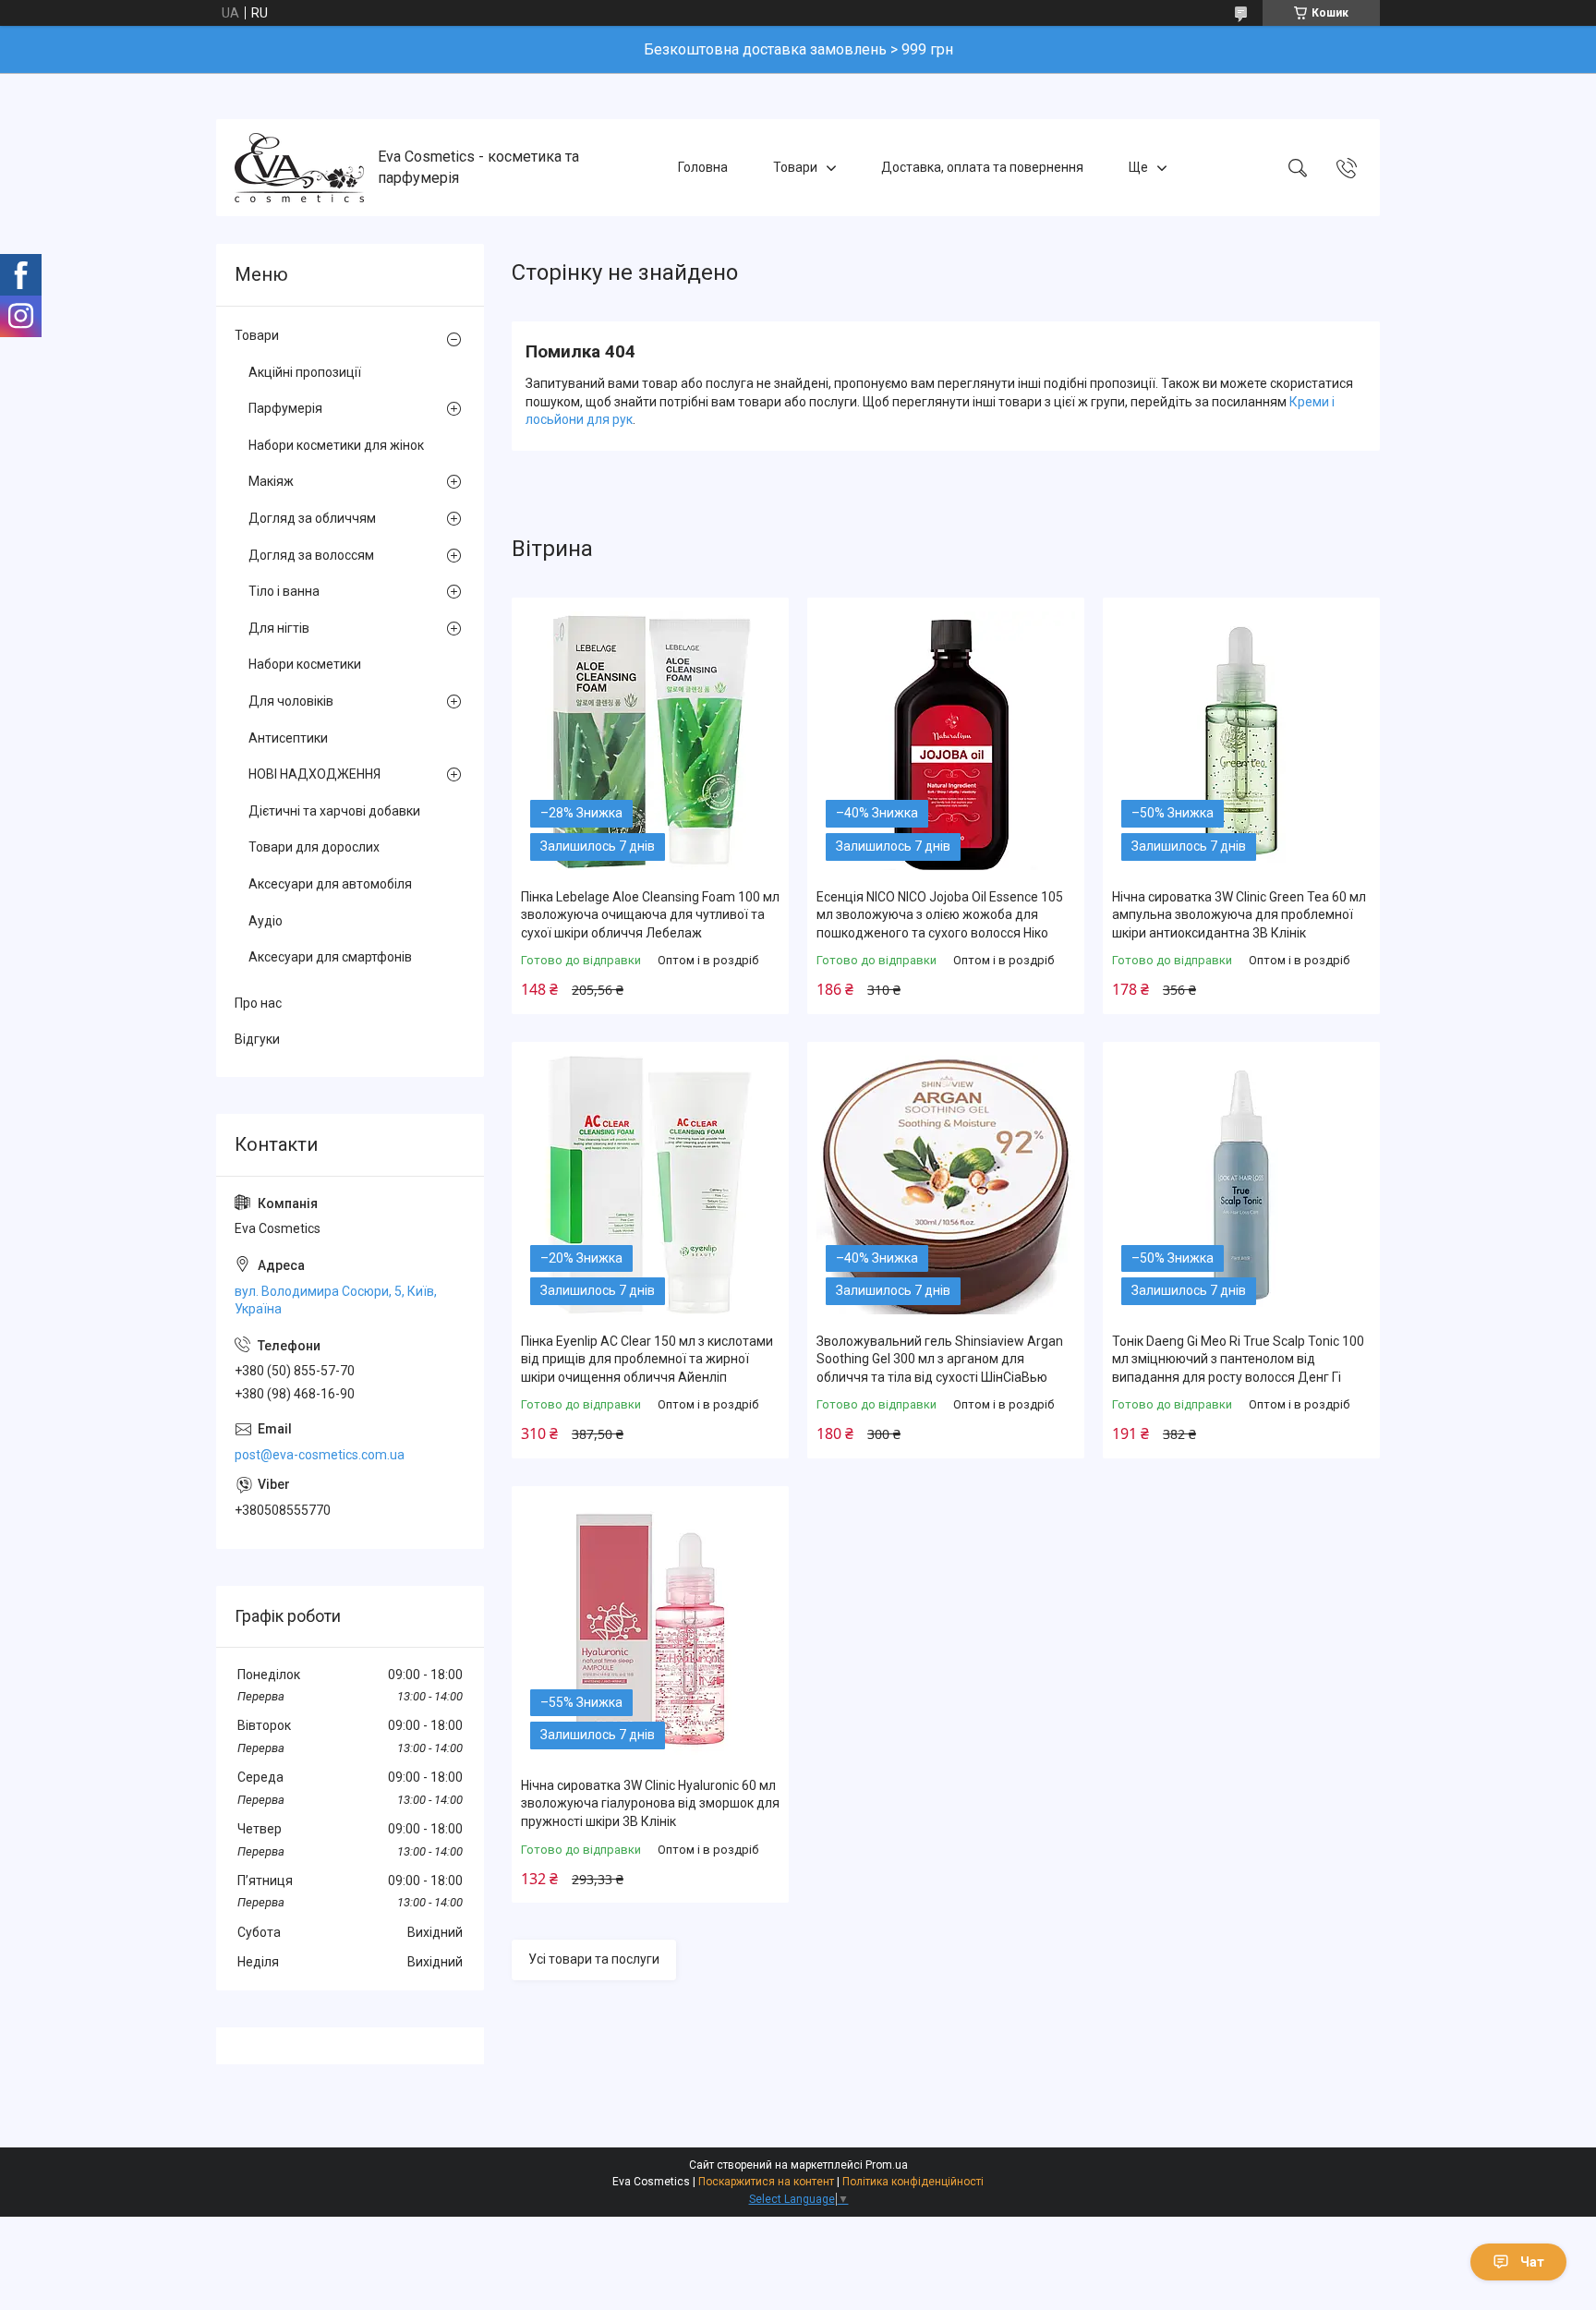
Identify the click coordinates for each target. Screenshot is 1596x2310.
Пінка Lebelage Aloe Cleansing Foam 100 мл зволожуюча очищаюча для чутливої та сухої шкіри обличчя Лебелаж (650, 915)
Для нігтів (279, 628)
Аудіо (266, 921)
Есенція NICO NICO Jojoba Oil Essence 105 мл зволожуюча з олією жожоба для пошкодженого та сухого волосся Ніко (940, 915)
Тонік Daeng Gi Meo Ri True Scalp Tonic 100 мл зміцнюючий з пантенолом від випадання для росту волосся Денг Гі (1238, 1359)
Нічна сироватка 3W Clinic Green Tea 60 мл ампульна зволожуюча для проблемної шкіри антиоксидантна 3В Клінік (1239, 915)
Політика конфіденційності (913, 2182)
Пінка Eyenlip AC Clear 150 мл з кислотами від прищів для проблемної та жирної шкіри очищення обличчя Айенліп (647, 1359)
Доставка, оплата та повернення (982, 167)
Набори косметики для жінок (336, 445)
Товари (795, 167)
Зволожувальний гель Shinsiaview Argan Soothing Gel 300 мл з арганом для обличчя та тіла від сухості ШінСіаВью (940, 1359)
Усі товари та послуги (594, 1959)
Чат (1532, 2262)
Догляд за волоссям (311, 555)
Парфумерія (285, 408)
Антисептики (288, 738)
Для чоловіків (291, 701)
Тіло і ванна (284, 591)
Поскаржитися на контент (766, 2182)
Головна (703, 167)
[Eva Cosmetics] (299, 168)
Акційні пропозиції (305, 372)
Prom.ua (887, 2165)
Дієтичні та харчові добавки (334, 811)
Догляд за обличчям (312, 518)
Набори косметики (305, 664)
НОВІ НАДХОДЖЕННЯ (314, 774)
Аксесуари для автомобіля (330, 884)
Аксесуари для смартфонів (330, 957)
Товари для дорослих (314, 847)
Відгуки (257, 1039)
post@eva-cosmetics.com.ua (320, 1455)
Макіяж (271, 481)
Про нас (258, 1003)
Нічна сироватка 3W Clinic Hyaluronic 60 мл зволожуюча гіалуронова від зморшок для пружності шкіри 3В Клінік (650, 1803)
